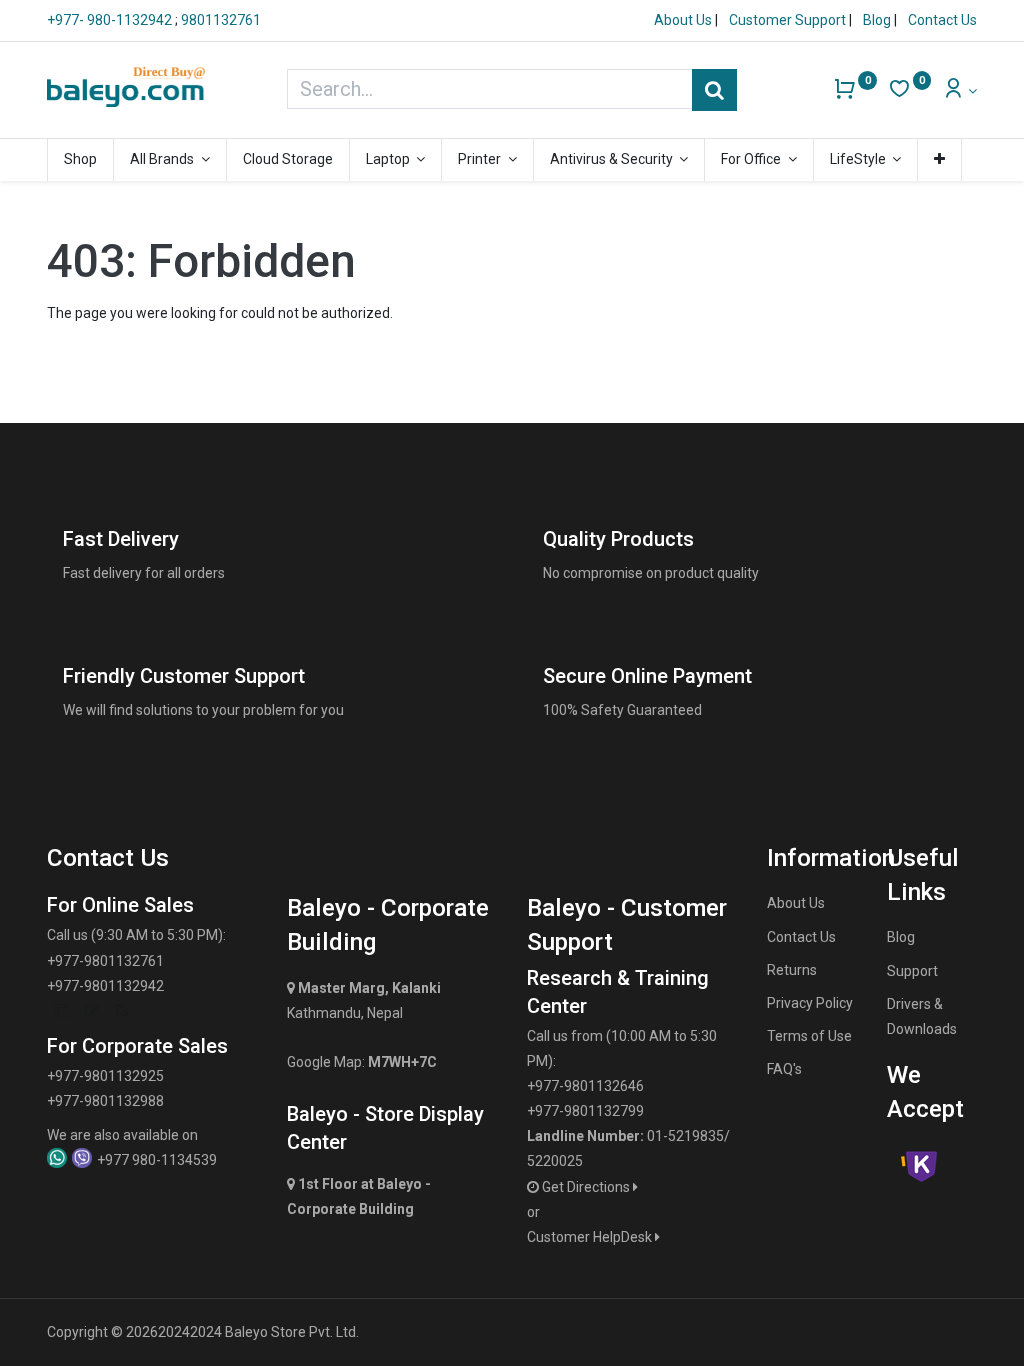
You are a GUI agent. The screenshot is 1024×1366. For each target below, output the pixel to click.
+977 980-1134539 (157, 1160)
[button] (939, 159)
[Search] (714, 90)
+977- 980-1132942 (111, 20)
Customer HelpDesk (591, 1237)
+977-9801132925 (105, 1076)
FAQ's (784, 1069)
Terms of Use (809, 1036)
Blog (878, 20)
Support (912, 971)
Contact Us (942, 20)
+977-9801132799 (585, 1111)
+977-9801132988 (105, 1101)
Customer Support (789, 20)
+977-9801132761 (105, 961)
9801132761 (221, 20)
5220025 (555, 1161)
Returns (792, 970)
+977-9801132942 (105, 986)
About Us (684, 20)
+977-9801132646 (585, 1086)
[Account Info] (959, 91)
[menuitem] (80, 159)
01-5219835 (685, 1136)
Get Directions (587, 1187)
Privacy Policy (810, 1003)
